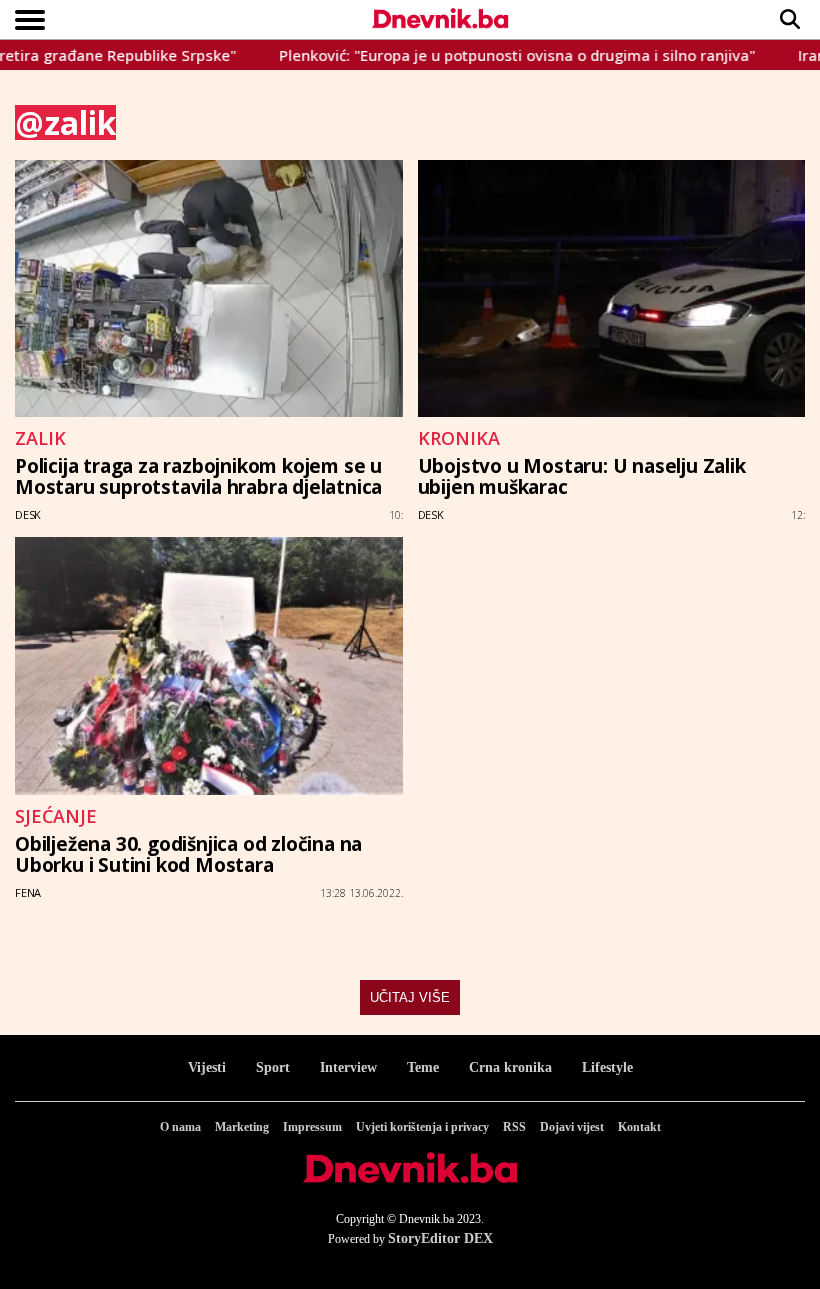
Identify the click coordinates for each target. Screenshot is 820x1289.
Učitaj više (410, 997)
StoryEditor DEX (440, 1238)
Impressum (312, 1127)
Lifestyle (607, 1067)
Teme (423, 1067)
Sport (273, 1067)
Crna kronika (510, 1067)
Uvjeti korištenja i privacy (422, 1127)
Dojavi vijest (572, 1127)
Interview (348, 1067)
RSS (514, 1127)
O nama (180, 1127)
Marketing (242, 1127)
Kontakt (639, 1127)
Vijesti (207, 1067)
